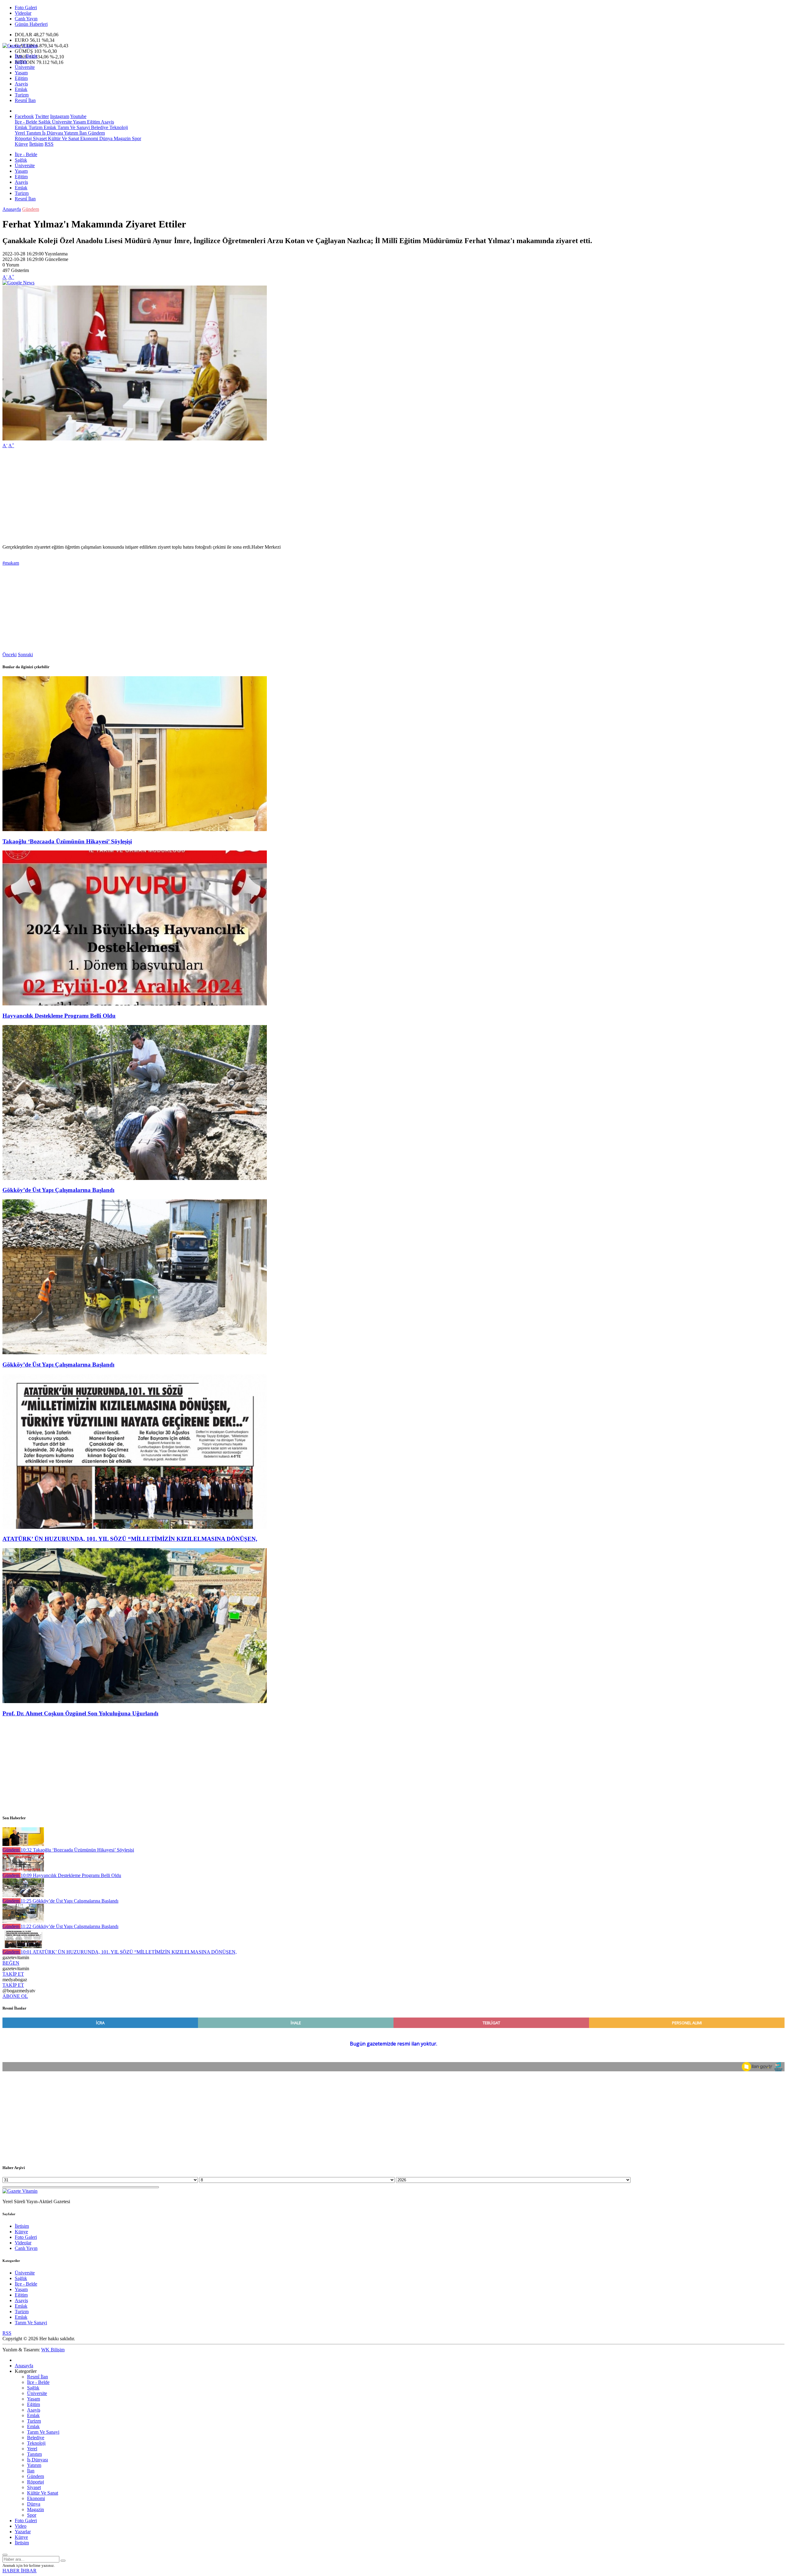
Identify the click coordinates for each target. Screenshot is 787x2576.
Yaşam (21, 73)
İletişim (36, 144)
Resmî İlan (25, 100)
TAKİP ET (13, 1974)
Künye (21, 144)
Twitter (42, 116)
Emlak (21, 89)
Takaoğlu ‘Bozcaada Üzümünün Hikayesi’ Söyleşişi (67, 841)
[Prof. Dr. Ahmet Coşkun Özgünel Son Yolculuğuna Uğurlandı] (135, 1701)
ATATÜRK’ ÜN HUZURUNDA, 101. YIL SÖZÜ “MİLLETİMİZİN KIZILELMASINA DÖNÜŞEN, (130, 1539)
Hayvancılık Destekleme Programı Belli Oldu (59, 1016)
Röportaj (23, 138)
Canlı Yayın (26, 19)
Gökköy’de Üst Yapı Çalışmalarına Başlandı (58, 1190)
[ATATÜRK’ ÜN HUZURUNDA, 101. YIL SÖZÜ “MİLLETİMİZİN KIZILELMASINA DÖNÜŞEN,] (135, 1527)
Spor (136, 138)
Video (21, 2526)
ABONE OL (15, 1996)
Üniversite (25, 67)
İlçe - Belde (26, 56)
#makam (11, 563)
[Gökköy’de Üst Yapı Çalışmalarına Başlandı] (135, 1178)
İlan (82, 133)
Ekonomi (89, 138)
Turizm (22, 95)
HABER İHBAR (20, 2571)
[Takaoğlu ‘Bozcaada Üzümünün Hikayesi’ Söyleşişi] (135, 829)
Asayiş (21, 84)
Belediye (99, 127)
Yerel (20, 133)
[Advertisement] (187, 496)
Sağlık (21, 62)
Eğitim (21, 78)
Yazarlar (23, 2532)
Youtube (78, 116)
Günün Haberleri (31, 24)
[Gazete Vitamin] (20, 46)
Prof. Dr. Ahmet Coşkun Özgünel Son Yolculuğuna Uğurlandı (80, 1713)
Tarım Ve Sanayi (73, 127)
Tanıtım (33, 133)
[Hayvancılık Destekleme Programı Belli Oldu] (135, 1004)
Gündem (96, 133)
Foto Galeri (26, 8)
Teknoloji (118, 127)
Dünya (105, 138)
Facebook (24, 116)
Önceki (10, 655)
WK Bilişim (53, 2350)
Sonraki (25, 655)
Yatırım (71, 133)
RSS (49, 144)
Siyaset (39, 138)
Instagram (60, 116)
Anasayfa (12, 209)
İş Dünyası (52, 133)
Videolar (23, 13)
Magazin (122, 138)
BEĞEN (11, 1963)
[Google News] (18, 283)
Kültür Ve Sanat (63, 138)
